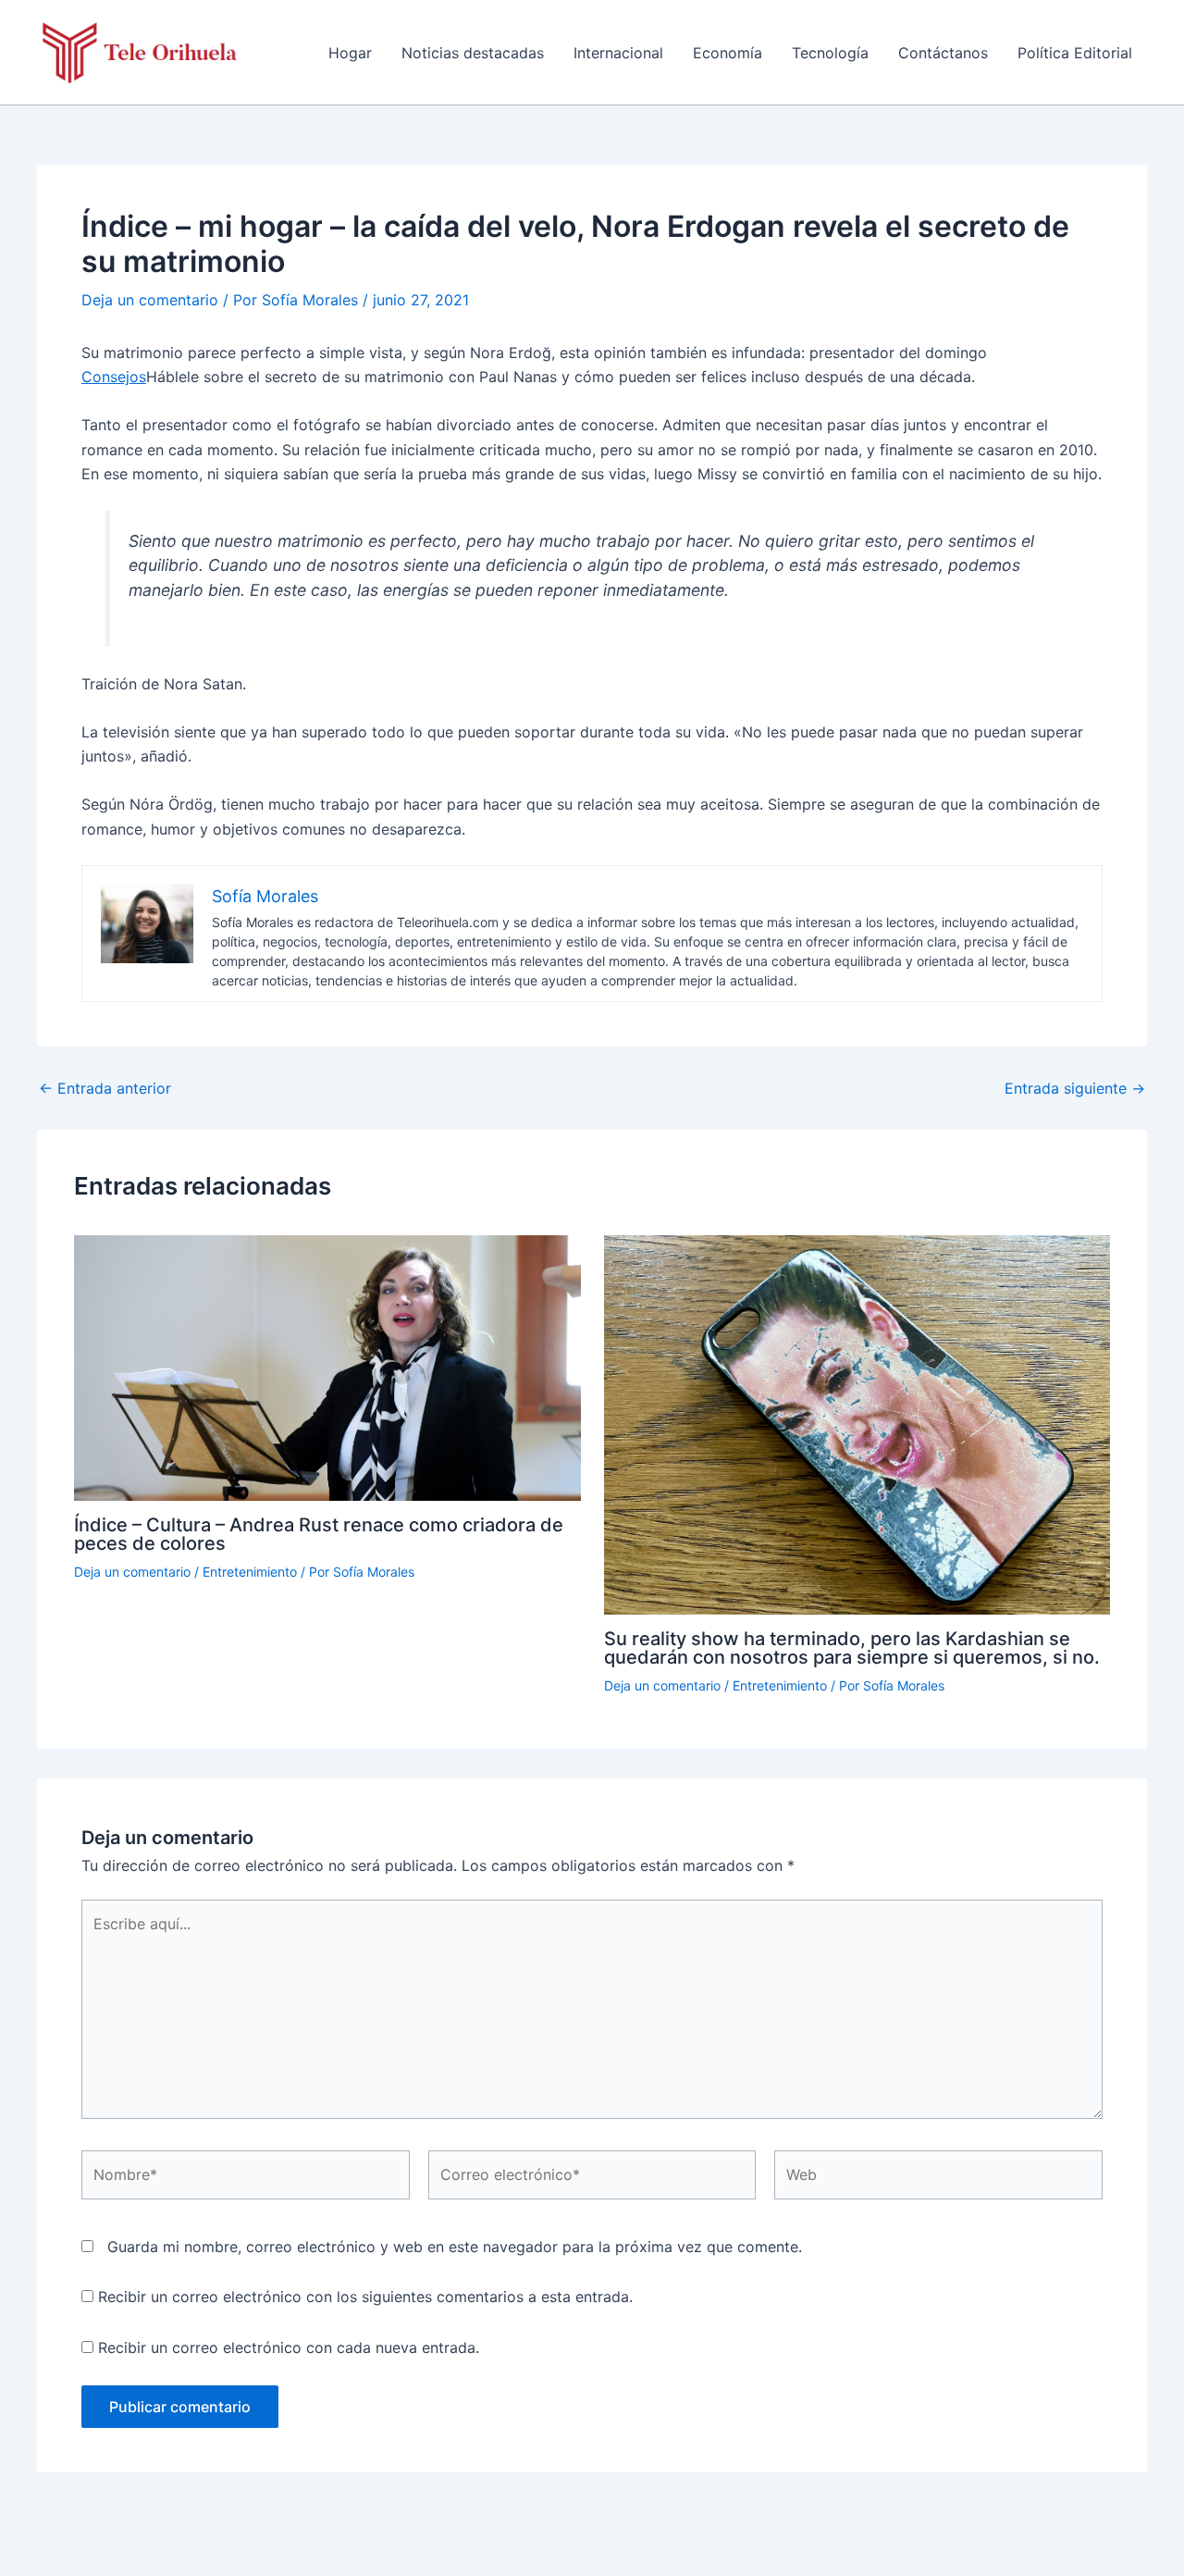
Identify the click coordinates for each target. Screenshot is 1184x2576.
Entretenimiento (250, 1572)
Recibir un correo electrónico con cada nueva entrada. (289, 2347)
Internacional (618, 53)
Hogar (350, 53)
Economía (728, 53)
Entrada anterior (105, 1088)
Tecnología (830, 53)
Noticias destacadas (473, 53)
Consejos (114, 377)
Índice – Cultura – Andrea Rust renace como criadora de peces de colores (319, 1534)
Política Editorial (1075, 53)
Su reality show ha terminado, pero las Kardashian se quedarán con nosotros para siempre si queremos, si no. (852, 1648)
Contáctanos (943, 53)
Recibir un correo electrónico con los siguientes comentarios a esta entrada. (365, 2297)
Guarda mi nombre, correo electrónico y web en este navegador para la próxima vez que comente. (455, 2247)
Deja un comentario (150, 300)
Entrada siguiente (1075, 1088)
